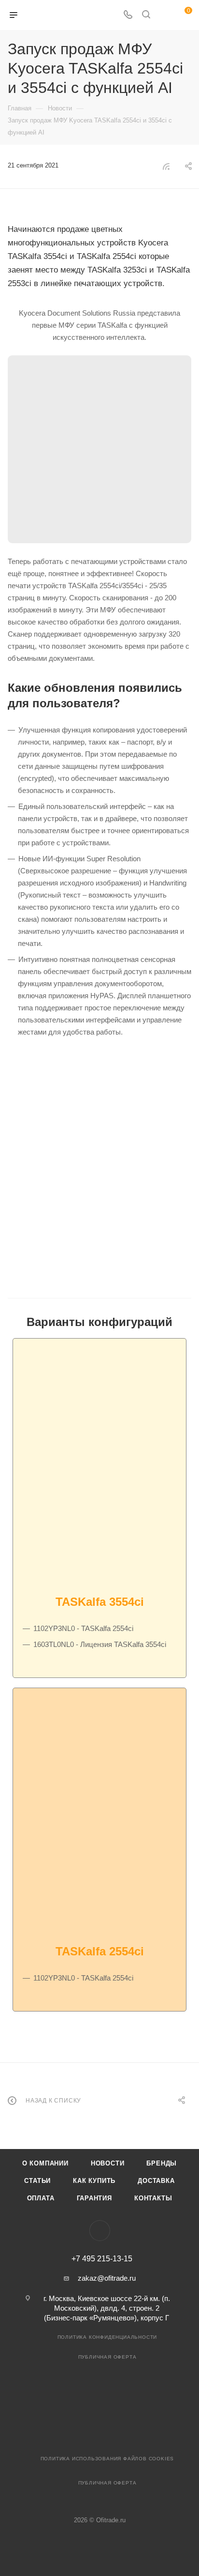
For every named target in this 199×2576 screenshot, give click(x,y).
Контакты (153, 2198)
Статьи (37, 2181)
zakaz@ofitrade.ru (107, 2278)
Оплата (41, 2198)
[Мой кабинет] (164, 15)
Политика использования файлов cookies (107, 2459)
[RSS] (166, 166)
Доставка (156, 2181)
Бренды (162, 2163)
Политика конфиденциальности (107, 2337)
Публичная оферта (107, 2357)
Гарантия (94, 2198)
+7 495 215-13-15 (102, 2259)
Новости (108, 2163)
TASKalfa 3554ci (100, 1602)
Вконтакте (100, 2231)
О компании (45, 2163)
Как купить (94, 2181)
